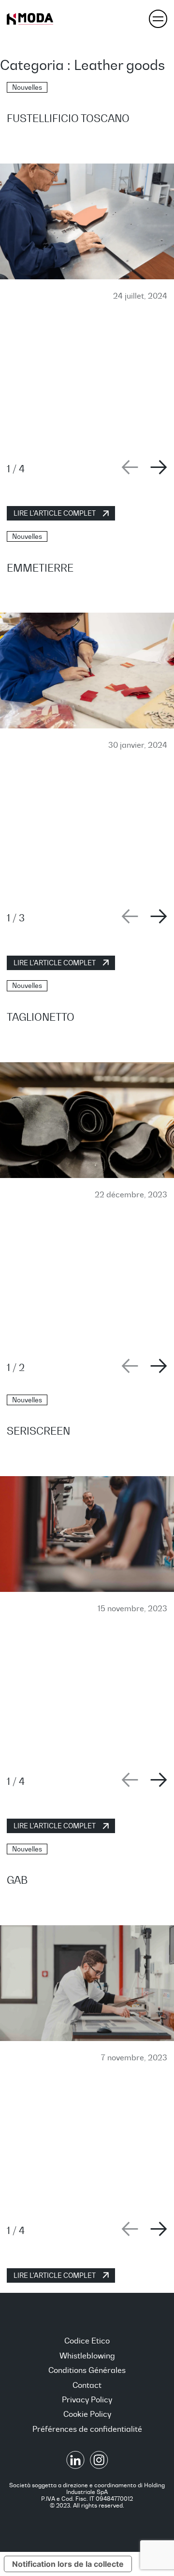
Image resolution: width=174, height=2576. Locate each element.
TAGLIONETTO (41, 1017)
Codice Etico (87, 2341)
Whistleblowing (87, 2356)
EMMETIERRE (40, 568)
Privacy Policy (87, 2399)
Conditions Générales (87, 2370)
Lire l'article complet (55, 513)
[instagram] (99, 2466)
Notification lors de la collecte (68, 2564)
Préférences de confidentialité (87, 2429)
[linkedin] (76, 2466)
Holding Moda (30, 19)
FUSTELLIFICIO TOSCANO (68, 118)
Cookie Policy (87, 2414)
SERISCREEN (38, 1431)
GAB (17, 1880)
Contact (87, 2385)
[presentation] (130, 467)
